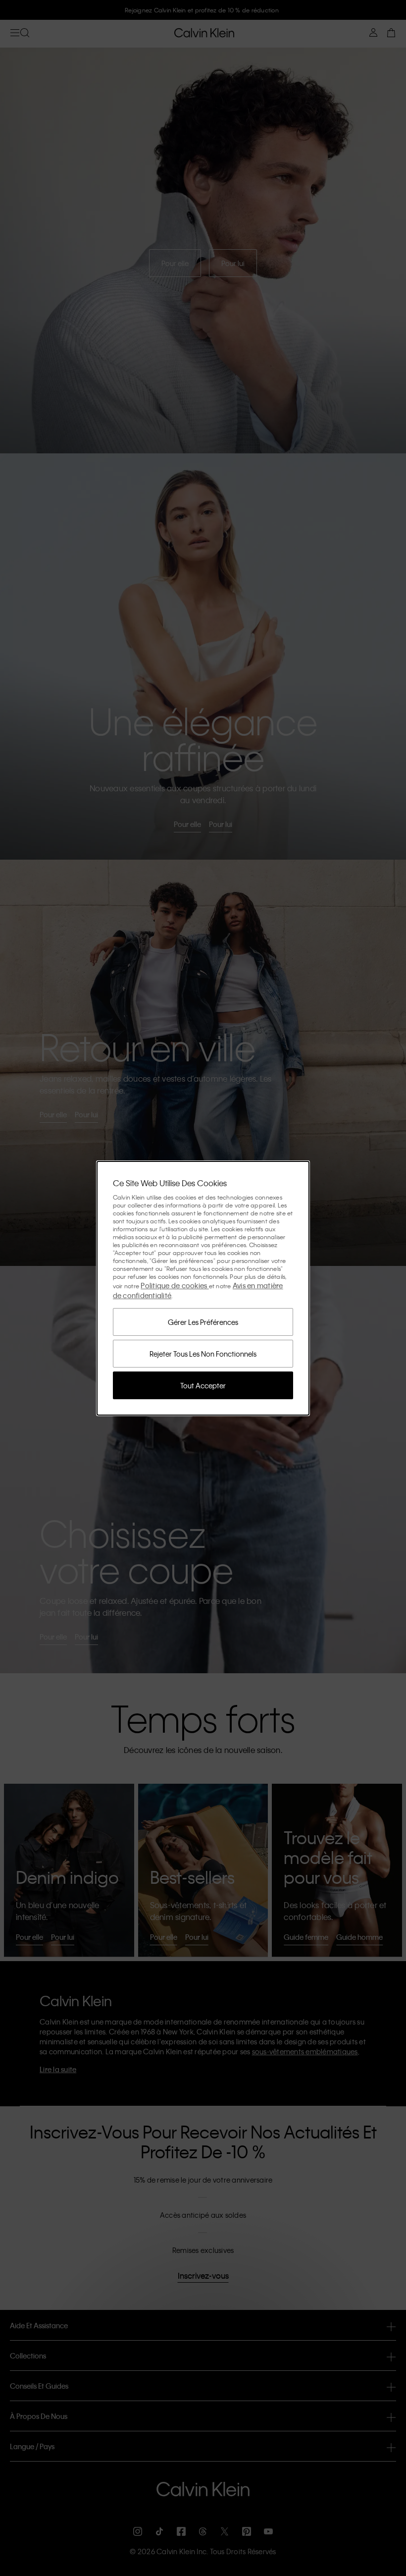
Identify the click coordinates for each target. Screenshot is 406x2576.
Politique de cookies (175, 1285)
